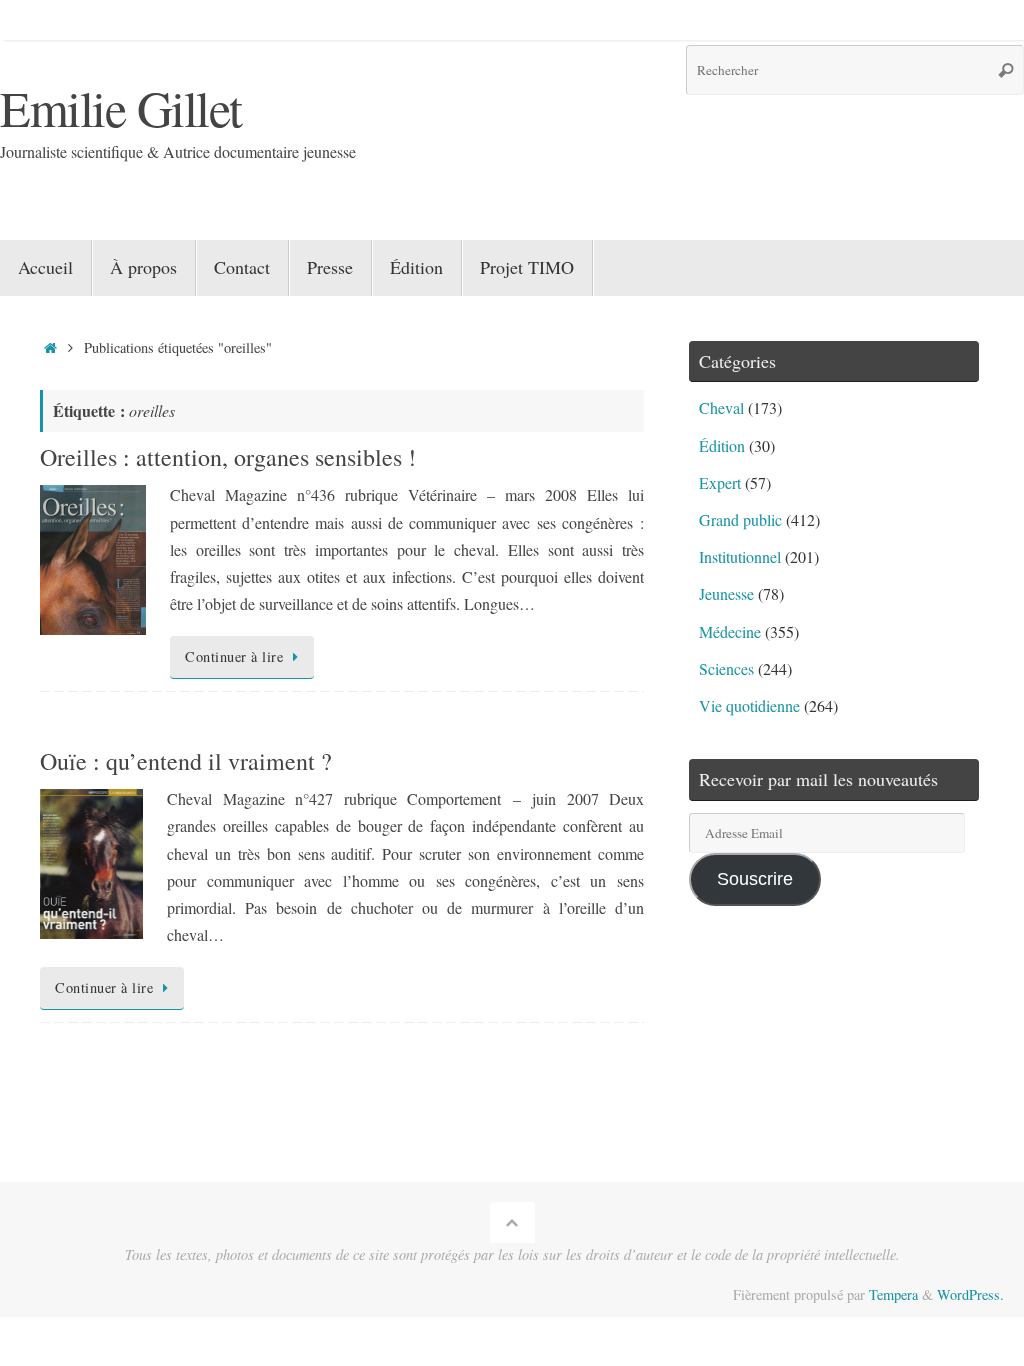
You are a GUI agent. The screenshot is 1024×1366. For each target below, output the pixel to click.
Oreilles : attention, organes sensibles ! (228, 457)
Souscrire (755, 879)
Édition (722, 445)
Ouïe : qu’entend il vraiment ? (186, 761)
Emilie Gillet (121, 107)
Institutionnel (740, 556)
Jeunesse (726, 593)
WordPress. (970, 1294)
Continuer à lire (234, 656)
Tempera (893, 1294)
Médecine (730, 631)
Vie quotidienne (749, 705)
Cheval (721, 407)
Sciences (726, 668)
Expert (720, 482)
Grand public (740, 519)
